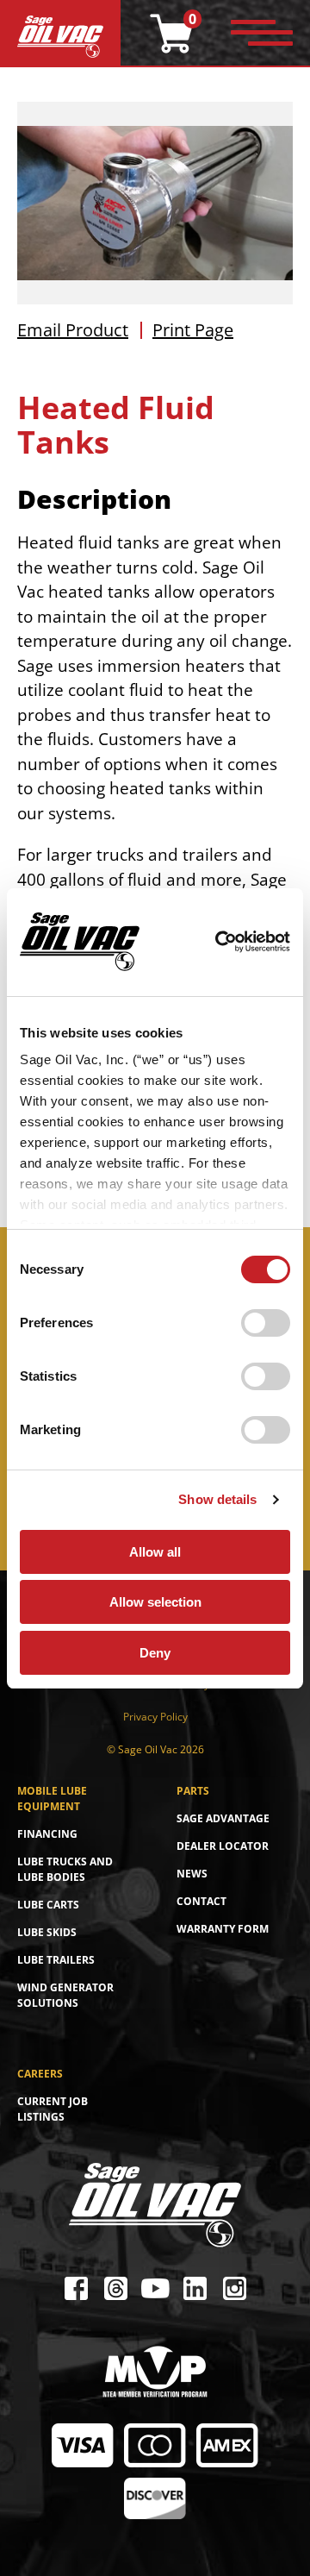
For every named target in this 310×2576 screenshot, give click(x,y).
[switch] (266, 1323)
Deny (155, 1653)
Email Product (73, 330)
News (192, 1874)
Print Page (193, 330)
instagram (234, 2288)
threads (115, 2288)
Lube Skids (47, 1932)
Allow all (155, 1552)
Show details (217, 1499)
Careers (40, 2074)
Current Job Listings (53, 2109)
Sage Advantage (223, 1818)
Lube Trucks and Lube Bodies (65, 1869)
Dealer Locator (223, 1846)
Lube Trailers (56, 1960)
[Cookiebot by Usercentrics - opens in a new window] (215, 942)
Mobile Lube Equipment (52, 1799)
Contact (201, 1901)
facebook (76, 2288)
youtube (155, 2288)
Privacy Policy (155, 1717)
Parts (193, 1791)
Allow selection (155, 1602)
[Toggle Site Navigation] (262, 34)
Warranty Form (223, 1929)
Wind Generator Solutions (65, 1995)
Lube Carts (48, 1905)
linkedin (195, 2288)
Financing (47, 1834)
